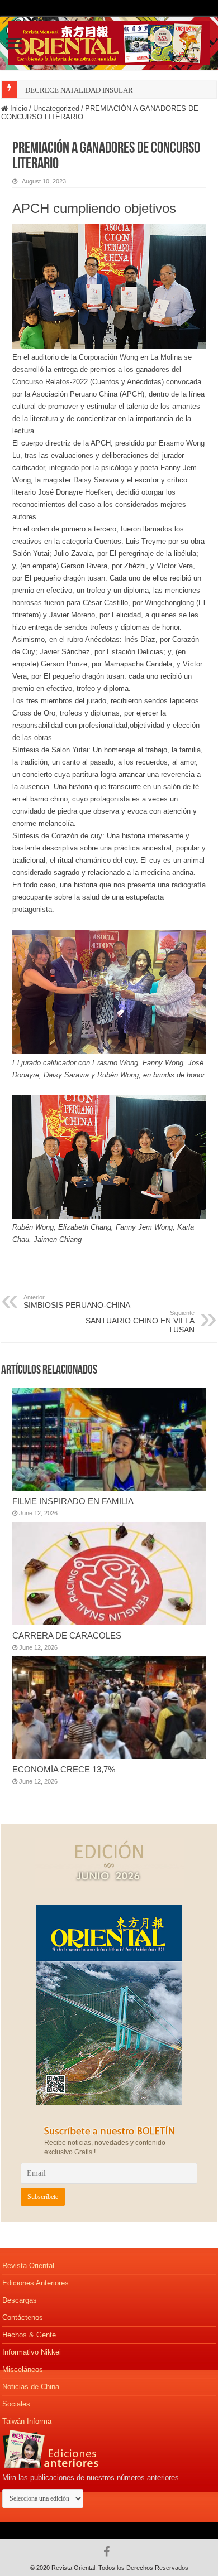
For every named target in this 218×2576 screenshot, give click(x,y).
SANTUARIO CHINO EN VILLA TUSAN (140, 1322)
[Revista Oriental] (109, 41)
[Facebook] (109, 2552)
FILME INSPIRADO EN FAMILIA (73, 1501)
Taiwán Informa (27, 2421)
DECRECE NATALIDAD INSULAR (79, 90)
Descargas (20, 2300)
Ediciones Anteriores (35, 2283)
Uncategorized (56, 108)
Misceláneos (23, 2369)
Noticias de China (31, 2387)
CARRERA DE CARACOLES (67, 1635)
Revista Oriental (28, 2266)
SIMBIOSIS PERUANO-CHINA (77, 1302)
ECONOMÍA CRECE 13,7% (64, 1769)
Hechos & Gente (29, 2335)
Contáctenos (23, 2318)
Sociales (16, 2404)
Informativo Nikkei (32, 2352)
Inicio (18, 108)
